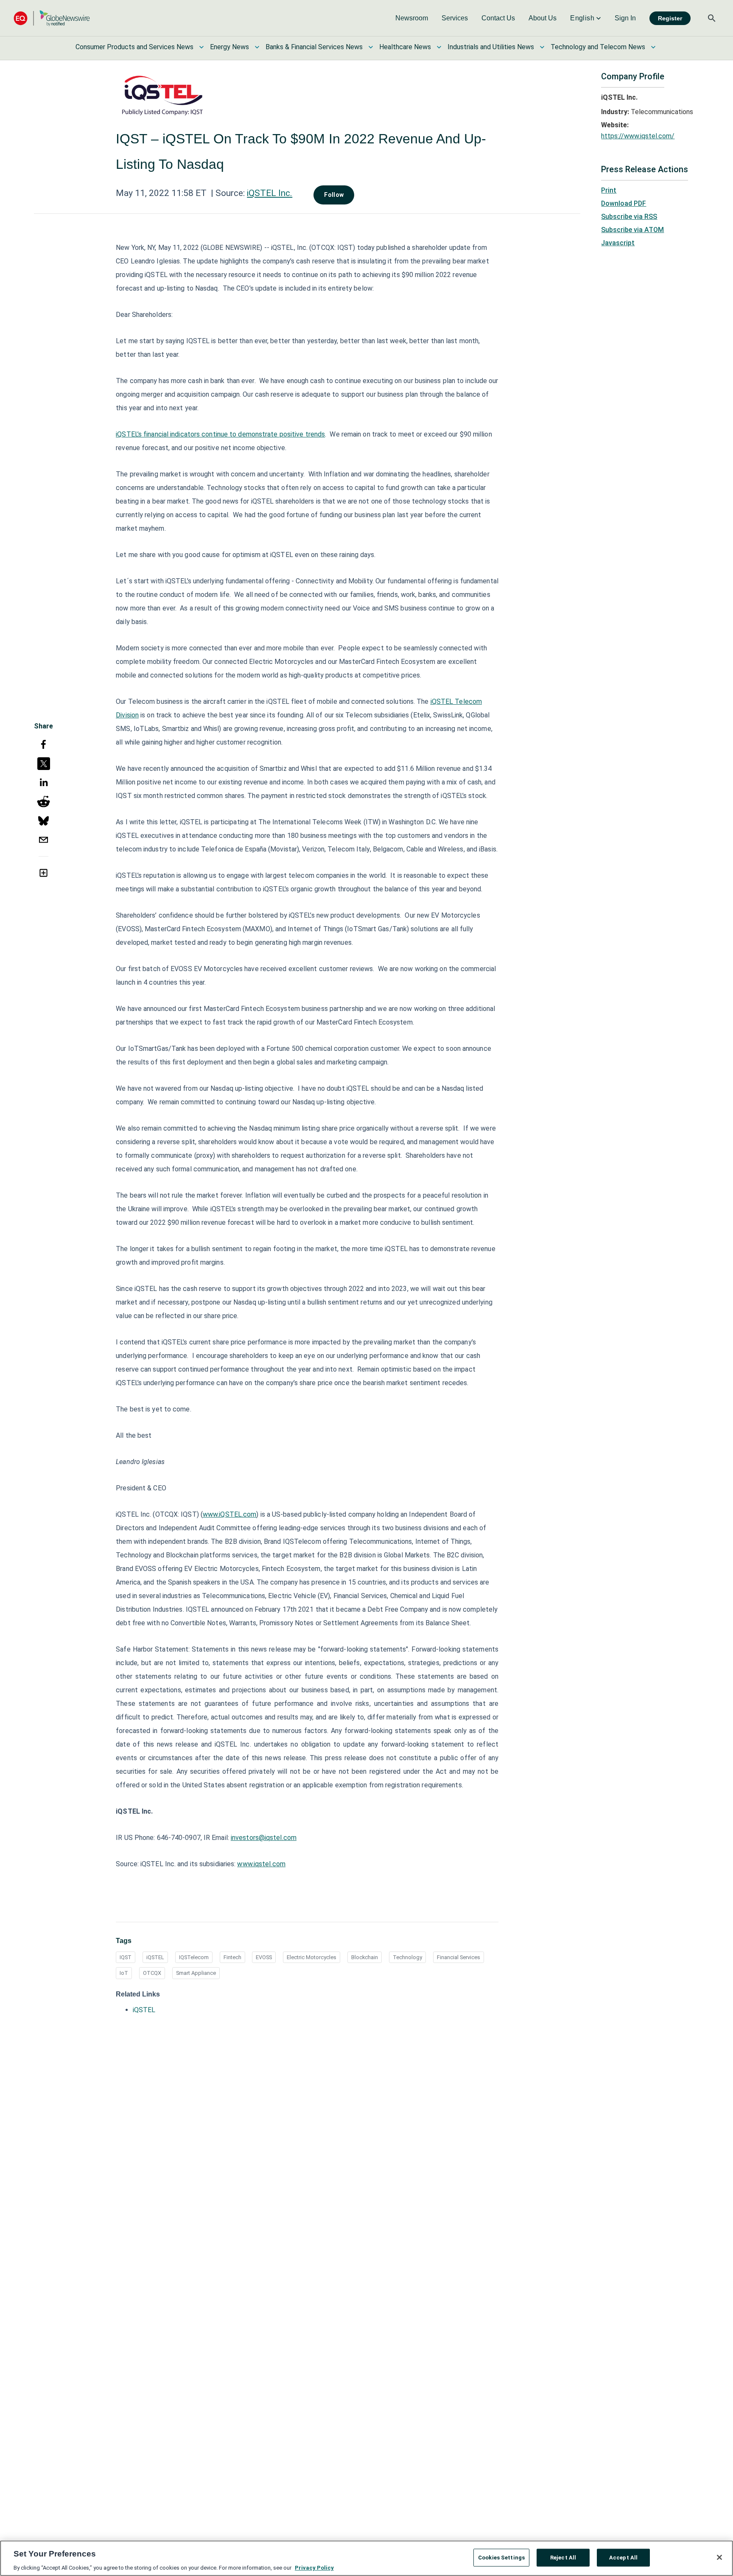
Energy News (229, 47)
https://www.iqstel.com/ (638, 136)
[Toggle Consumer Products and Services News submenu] (201, 47)
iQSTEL (155, 1957)
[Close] (719, 2557)
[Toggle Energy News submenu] (257, 47)
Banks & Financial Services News (314, 47)
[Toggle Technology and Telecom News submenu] (653, 47)
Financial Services (459, 1957)
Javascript (618, 243)
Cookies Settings (501, 2557)
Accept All (623, 2557)
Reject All (563, 2557)
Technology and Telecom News (598, 47)
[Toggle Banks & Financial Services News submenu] (371, 47)
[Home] (52, 18)
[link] (412, 18)
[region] (366, 2558)
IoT (124, 1973)
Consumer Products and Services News (134, 47)
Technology (407, 1957)
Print (609, 190)
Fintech (232, 1957)
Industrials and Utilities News (491, 47)
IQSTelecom (194, 1957)
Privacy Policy (314, 2567)
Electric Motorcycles (312, 1957)
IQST (126, 1957)
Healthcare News (405, 47)
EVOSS (264, 1957)
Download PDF (624, 203)
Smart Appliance (196, 1973)
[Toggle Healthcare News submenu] (439, 47)
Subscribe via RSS (629, 217)
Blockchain (365, 1957)
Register (670, 18)
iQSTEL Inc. (270, 193)
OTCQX (152, 1973)
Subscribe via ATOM (632, 230)
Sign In (625, 18)
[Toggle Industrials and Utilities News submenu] (542, 47)
